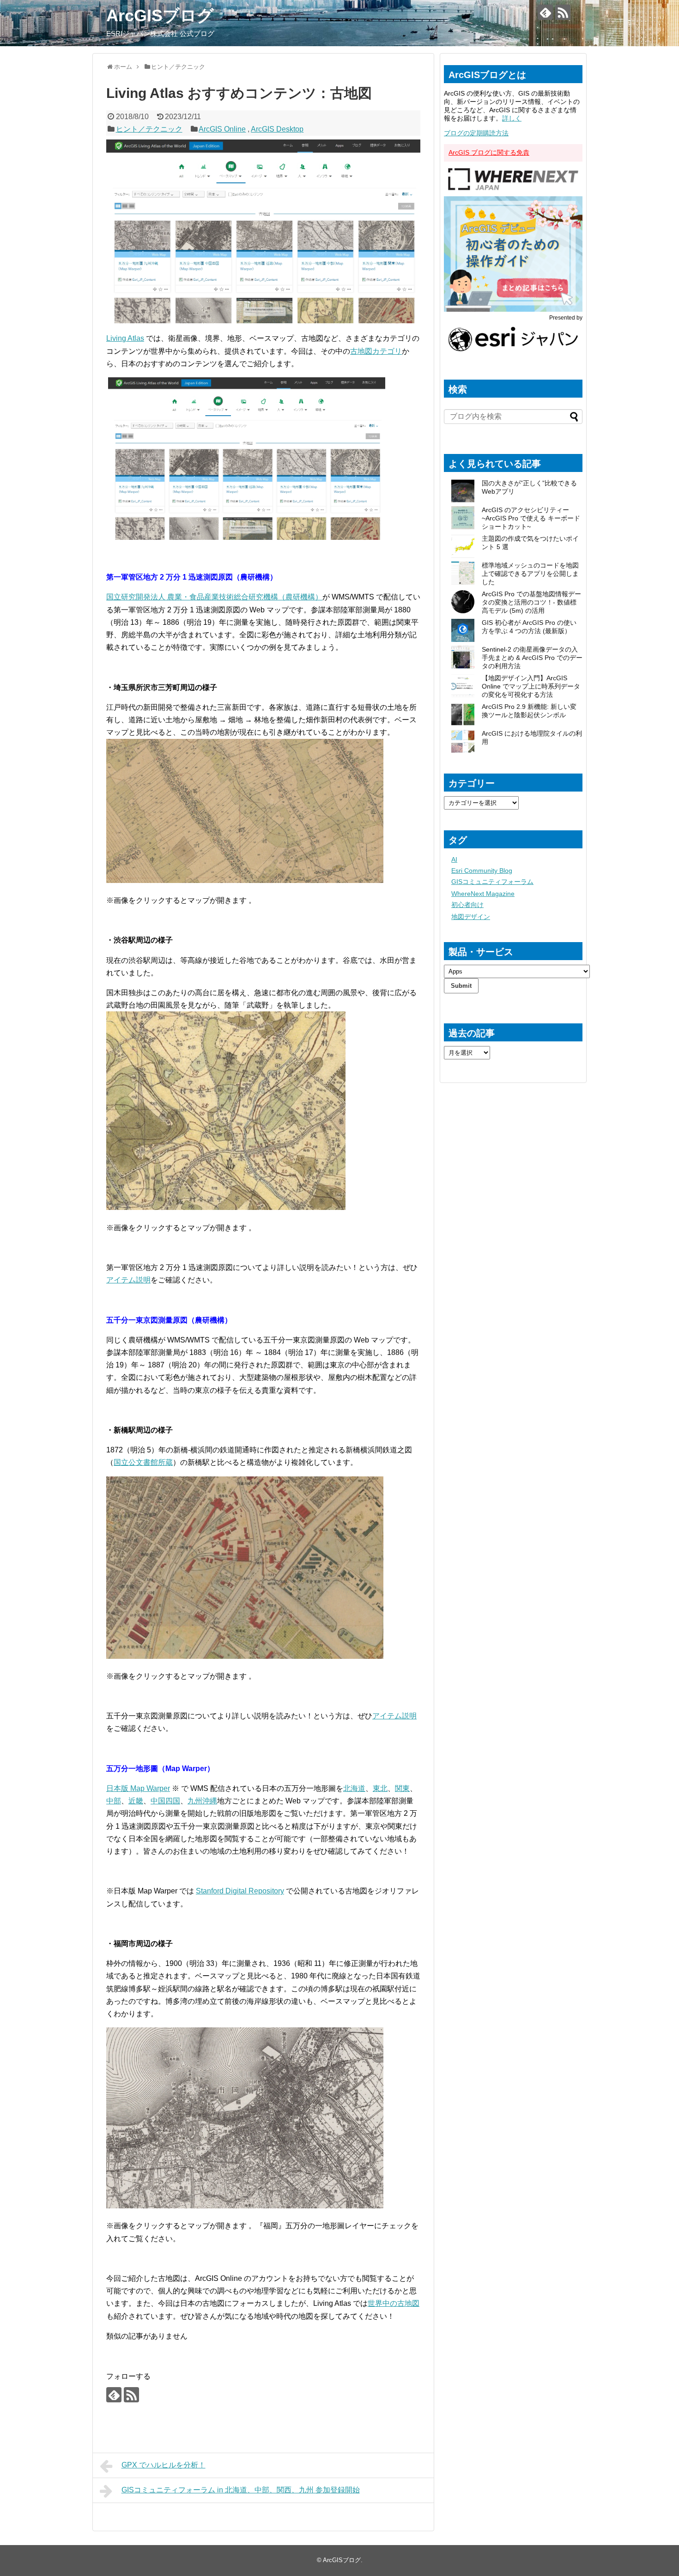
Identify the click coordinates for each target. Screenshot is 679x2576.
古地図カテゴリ (376, 351)
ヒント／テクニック (149, 129)
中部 (114, 1801)
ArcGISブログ (160, 15)
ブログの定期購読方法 (476, 133)
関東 (402, 1788)
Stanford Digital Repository (240, 1891)
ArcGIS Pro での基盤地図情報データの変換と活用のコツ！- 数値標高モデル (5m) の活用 (531, 602)
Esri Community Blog (482, 871)
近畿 (136, 1801)
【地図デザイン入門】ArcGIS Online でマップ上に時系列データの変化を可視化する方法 (531, 686)
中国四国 (165, 1801)
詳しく (512, 118)
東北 (380, 1788)
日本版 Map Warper (138, 1788)
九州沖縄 (202, 1801)
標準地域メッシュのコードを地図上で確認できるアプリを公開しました (530, 574)
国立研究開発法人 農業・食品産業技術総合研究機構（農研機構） (214, 597)
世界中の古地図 (394, 2303)
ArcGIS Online (222, 129)
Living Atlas (125, 338)
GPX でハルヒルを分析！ (164, 2465)
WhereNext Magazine (483, 894)
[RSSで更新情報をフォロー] (563, 12)
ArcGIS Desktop (277, 129)
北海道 (354, 1788)
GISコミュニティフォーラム (492, 882)
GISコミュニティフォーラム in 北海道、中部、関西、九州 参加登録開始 (241, 2490)
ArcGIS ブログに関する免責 (489, 152)
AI (454, 859)
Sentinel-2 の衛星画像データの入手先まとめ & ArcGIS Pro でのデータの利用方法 (532, 658)
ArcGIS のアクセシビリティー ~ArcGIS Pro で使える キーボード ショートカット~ (531, 518)
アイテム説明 (128, 1280)
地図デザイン (471, 917)
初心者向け (467, 905)
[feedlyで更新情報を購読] (545, 12)
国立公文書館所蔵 (143, 1462)
